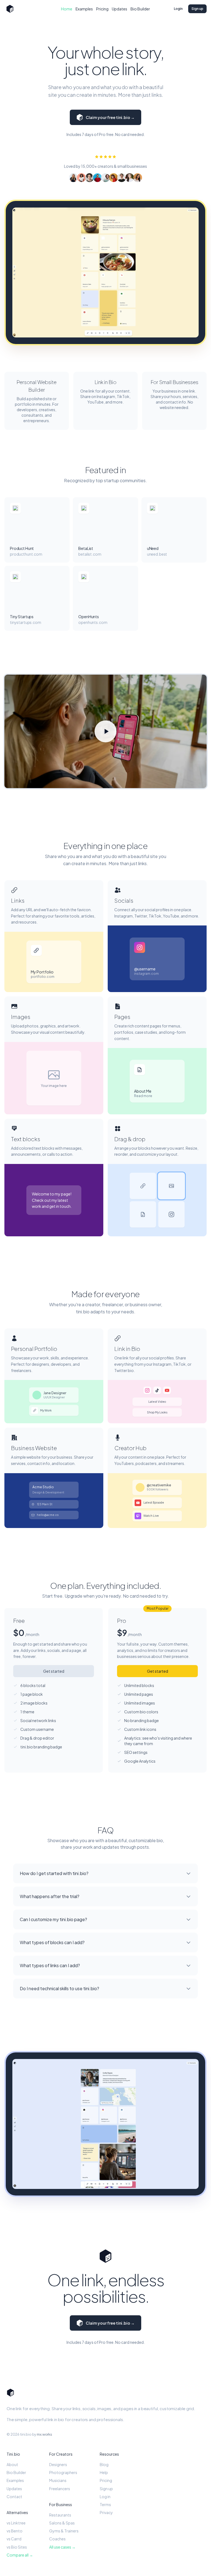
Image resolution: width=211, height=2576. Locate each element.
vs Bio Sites (17, 2547)
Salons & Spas (62, 2523)
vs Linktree (16, 2523)
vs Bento (15, 2531)
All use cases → (62, 2547)
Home (67, 9)
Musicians (58, 2480)
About (12, 2464)
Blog (104, 2464)
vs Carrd (14, 2539)
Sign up (197, 9)
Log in (105, 2497)
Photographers (63, 2472)
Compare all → (20, 2555)
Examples (84, 9)
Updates (120, 9)
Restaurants (60, 2515)
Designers (58, 2464)
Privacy (106, 2512)
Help (104, 2472)
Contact (14, 2497)
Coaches (57, 2539)
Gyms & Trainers (64, 2531)
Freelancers (60, 2489)
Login (178, 9)
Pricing (102, 9)
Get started (54, 1671)
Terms (105, 2504)
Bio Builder (140, 9)
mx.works (45, 2434)
